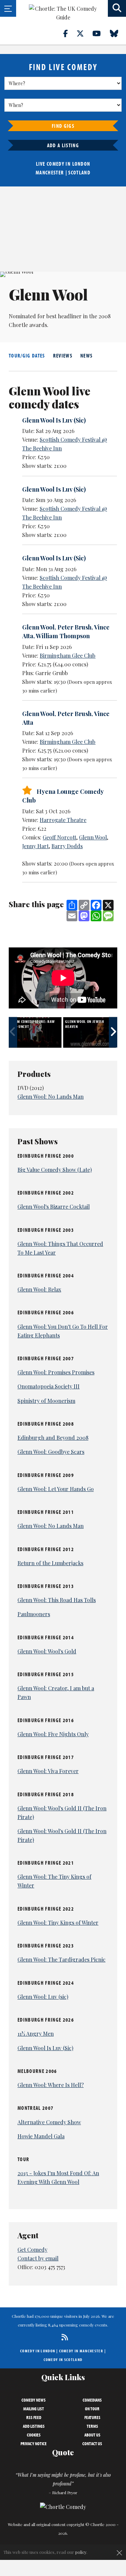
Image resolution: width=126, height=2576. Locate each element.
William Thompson (63, 636)
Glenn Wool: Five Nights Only (53, 1734)
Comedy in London (38, 2351)
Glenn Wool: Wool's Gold (47, 1651)
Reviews (63, 355)
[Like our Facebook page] (69, 33)
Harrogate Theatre (63, 820)
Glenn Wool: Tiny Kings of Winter (58, 1923)
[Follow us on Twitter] (84, 33)
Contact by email (38, 2258)
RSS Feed (34, 2417)
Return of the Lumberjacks (50, 1563)
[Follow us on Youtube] (100, 33)
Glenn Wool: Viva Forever (48, 1771)
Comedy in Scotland (63, 2360)
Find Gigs (63, 126)
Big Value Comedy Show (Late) (55, 1170)
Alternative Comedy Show (49, 2122)
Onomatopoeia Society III (49, 1386)
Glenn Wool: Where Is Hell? (51, 2085)
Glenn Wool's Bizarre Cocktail (54, 1207)
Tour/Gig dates (27, 355)
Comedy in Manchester (81, 2351)
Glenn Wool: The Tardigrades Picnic (61, 1959)
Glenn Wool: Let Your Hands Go (56, 1489)
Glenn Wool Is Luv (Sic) (54, 420)
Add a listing (63, 145)
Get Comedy (32, 2250)
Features (92, 2417)
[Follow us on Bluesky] (118, 33)
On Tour (92, 2409)
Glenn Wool (38, 627)
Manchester (50, 172)
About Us (92, 2435)
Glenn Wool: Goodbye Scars (51, 1452)
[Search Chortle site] (117, 8)
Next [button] (113, 1032)
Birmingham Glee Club (68, 655)
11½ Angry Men (36, 2034)
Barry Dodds (67, 846)
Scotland (79, 172)
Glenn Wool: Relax (39, 1289)
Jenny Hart (35, 846)
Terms (92, 2426)
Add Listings (34, 2426)
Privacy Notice (34, 2444)
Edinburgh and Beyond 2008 (53, 1438)
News (86, 355)
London (81, 164)
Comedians (92, 2400)
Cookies (34, 2435)
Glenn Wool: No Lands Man (51, 1097)
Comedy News (34, 2400)
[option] (36, 1032)
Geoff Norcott (59, 837)
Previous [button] (13, 1032)
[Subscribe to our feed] (63, 2337)
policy (81, 2552)
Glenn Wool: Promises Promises (56, 1372)
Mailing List (34, 2409)
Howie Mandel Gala (41, 2136)
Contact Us (92, 2444)
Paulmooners (34, 1614)
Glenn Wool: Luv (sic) (43, 1997)
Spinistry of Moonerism (46, 1401)
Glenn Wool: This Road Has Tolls (57, 1600)
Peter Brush (74, 627)
